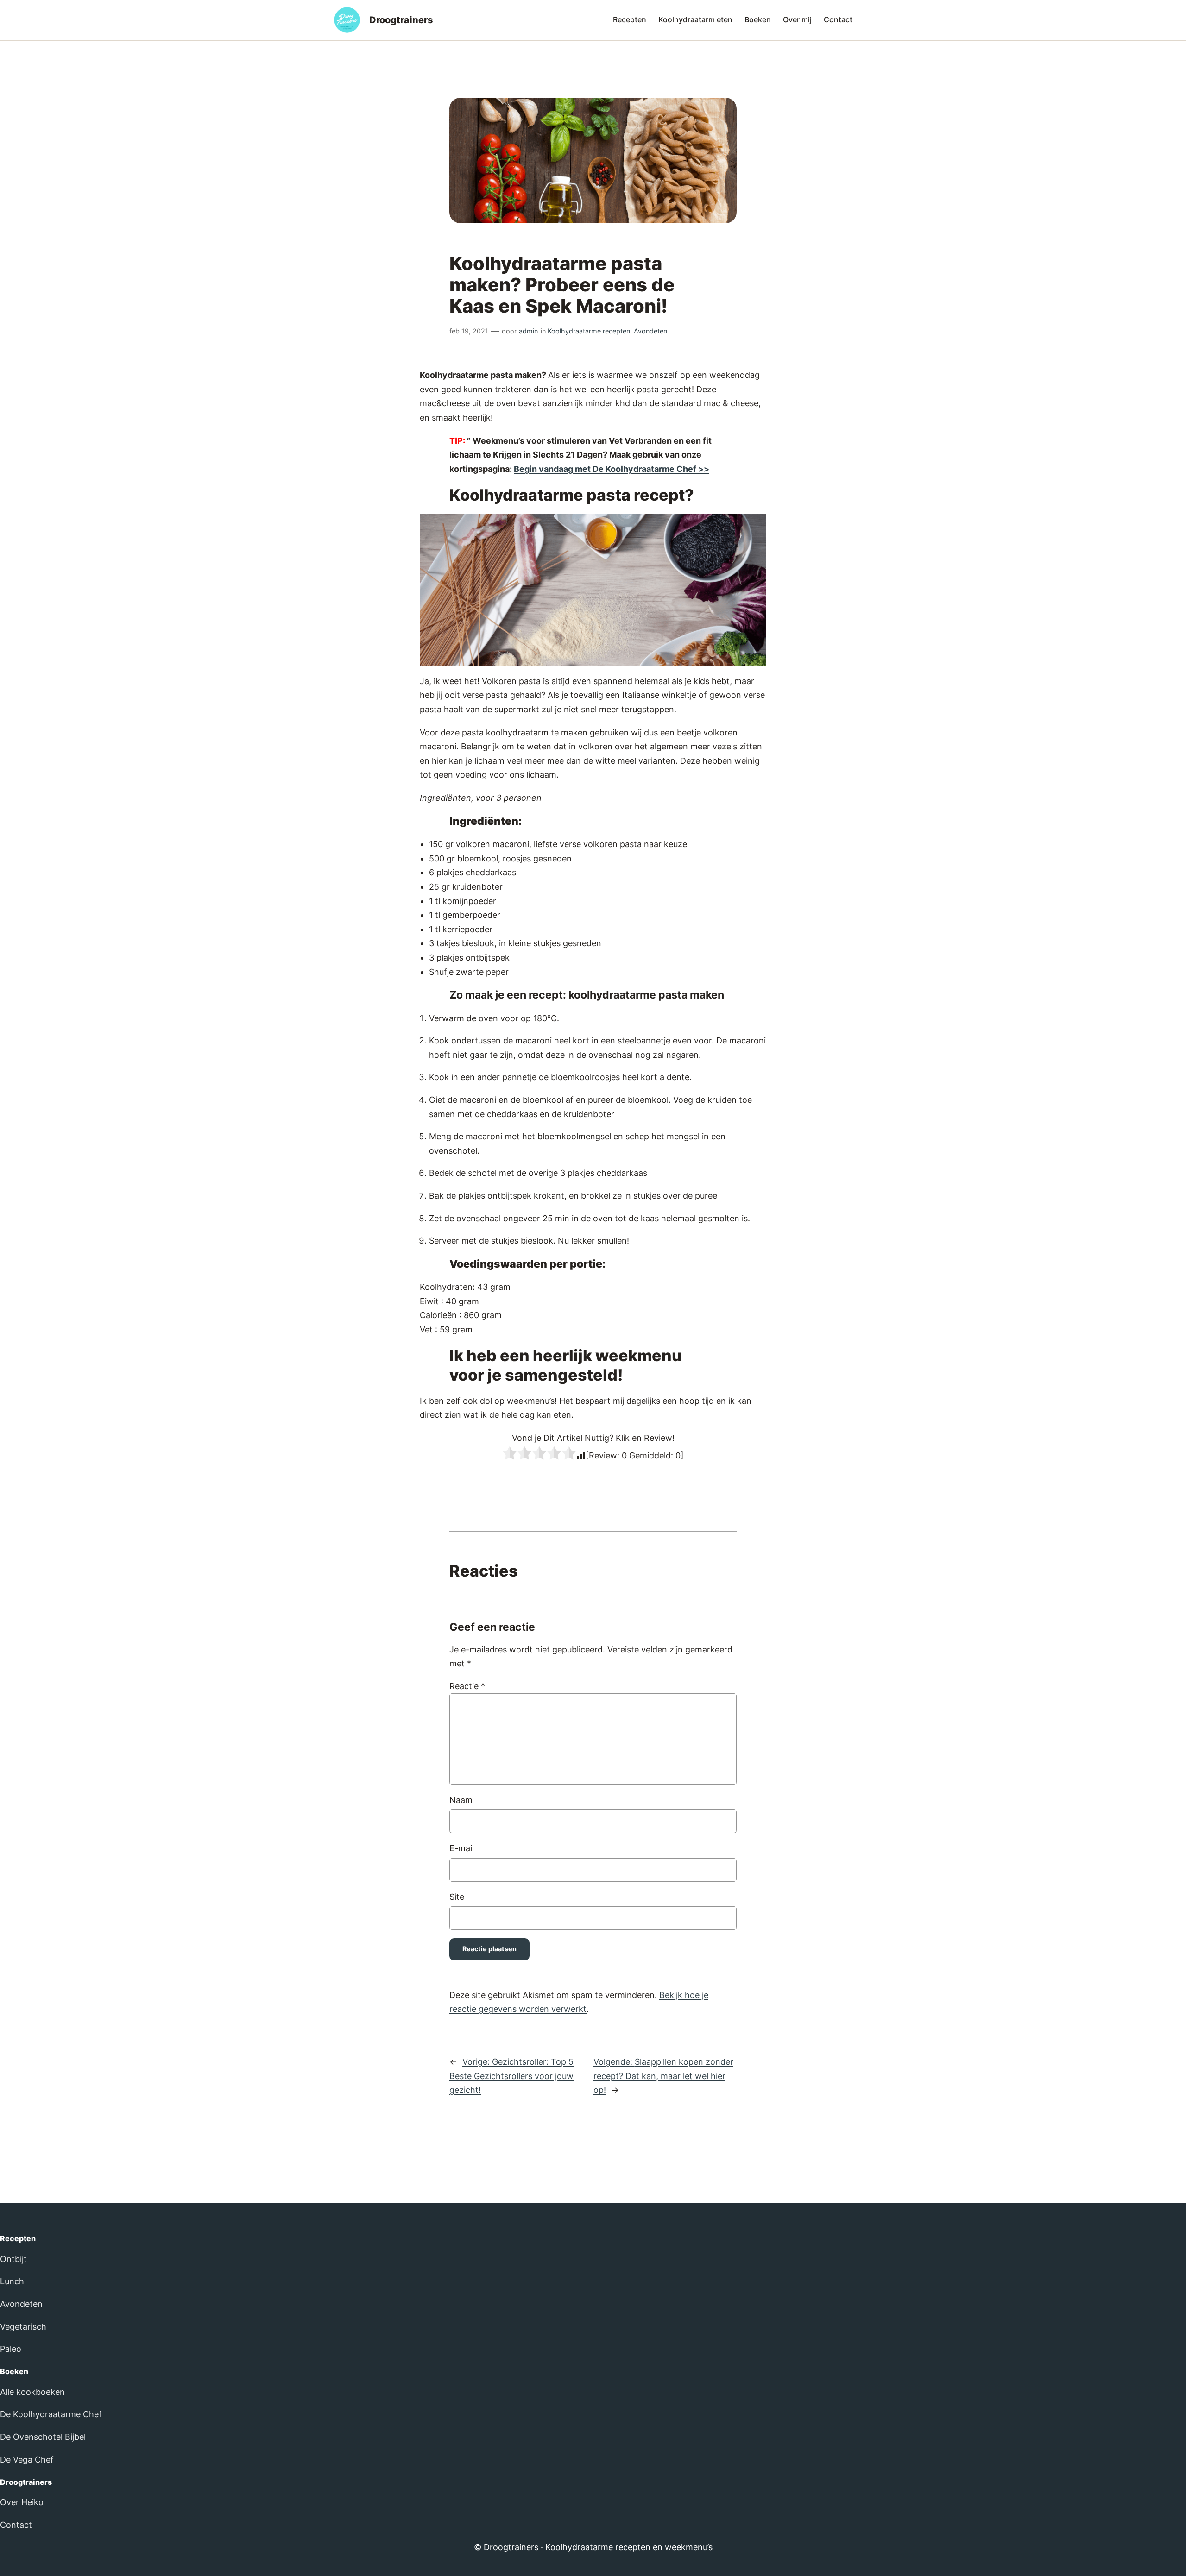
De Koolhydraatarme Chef (51, 2414)
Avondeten (650, 331)
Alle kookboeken (32, 2392)
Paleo (11, 2349)
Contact (16, 2525)
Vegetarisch (23, 2327)
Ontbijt (13, 2259)
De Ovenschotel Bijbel (43, 2437)
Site (457, 1897)
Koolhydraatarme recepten (589, 331)
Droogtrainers (401, 20)
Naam (461, 1800)
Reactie (467, 1686)
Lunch (12, 2281)
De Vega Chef (27, 2460)
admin (528, 331)
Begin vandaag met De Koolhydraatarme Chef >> (612, 469)
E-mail (462, 1848)
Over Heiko (22, 2502)
